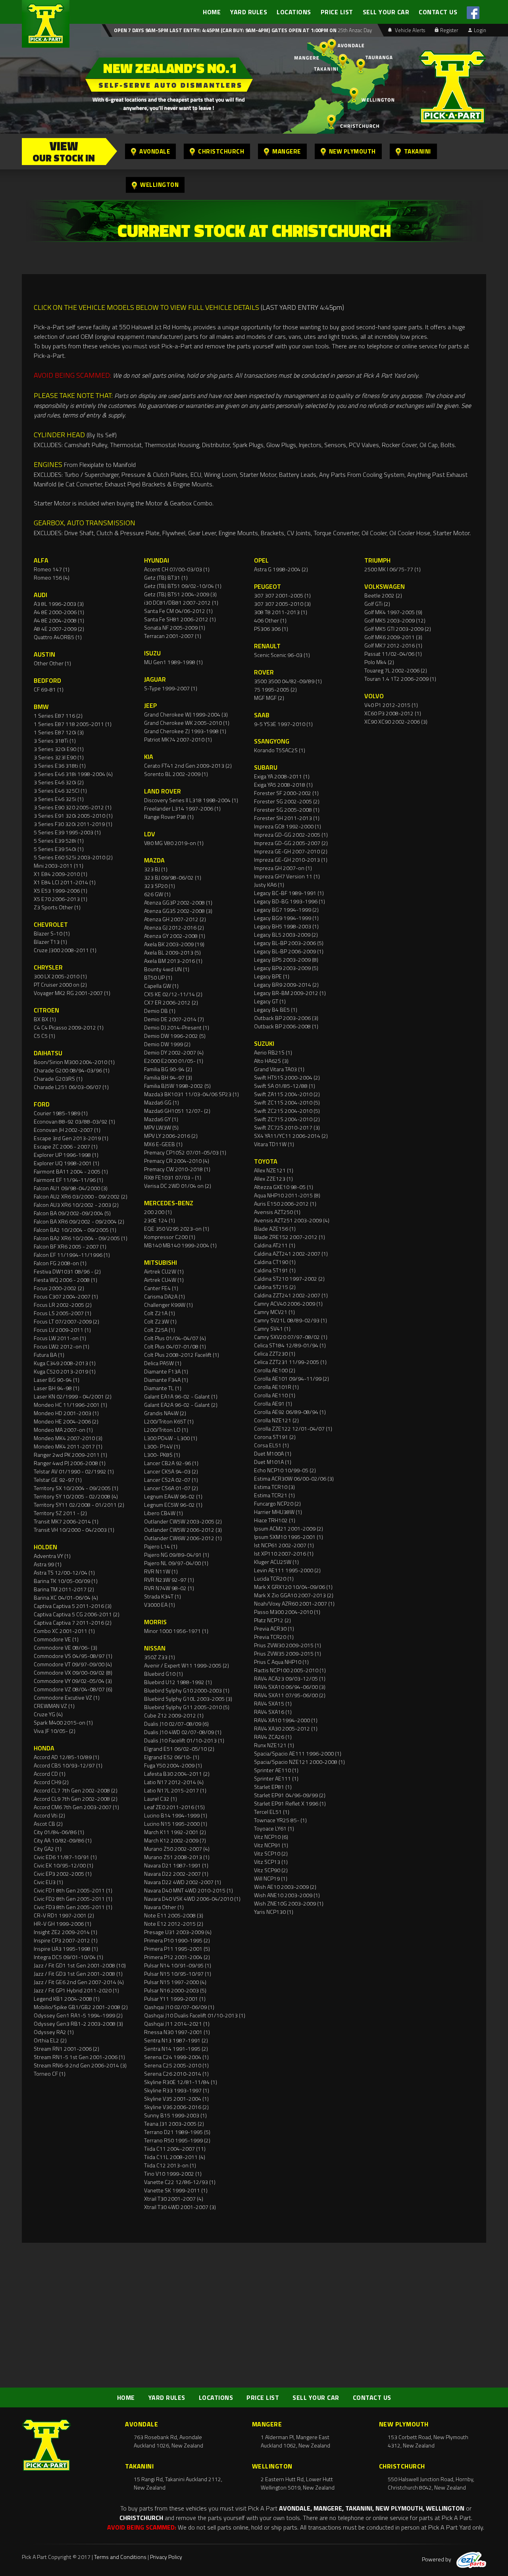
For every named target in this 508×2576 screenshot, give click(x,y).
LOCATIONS (294, 12)
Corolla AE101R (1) (276, 1387)
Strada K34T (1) (163, 1596)
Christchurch (221, 151)
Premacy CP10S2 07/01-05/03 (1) (185, 1152)
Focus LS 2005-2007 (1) (63, 1313)
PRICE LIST (337, 12)
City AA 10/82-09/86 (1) (63, 1840)
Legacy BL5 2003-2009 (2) (286, 935)
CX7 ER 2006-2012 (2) (171, 1002)
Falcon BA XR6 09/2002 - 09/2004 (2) (79, 1221)
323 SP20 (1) (160, 886)
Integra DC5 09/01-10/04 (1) (68, 1957)
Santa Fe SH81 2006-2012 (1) (180, 619)
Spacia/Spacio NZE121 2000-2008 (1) (299, 1762)
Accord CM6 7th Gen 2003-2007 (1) (76, 1807)
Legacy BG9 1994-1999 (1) (286, 918)
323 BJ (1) (156, 869)
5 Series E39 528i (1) (59, 840)
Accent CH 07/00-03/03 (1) (177, 569)
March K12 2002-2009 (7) (175, 1840)
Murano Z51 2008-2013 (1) (177, 1857)
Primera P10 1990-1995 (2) (177, 1940)
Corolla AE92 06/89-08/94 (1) (290, 1412)
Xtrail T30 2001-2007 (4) (174, 2199)
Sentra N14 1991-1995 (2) (176, 2049)
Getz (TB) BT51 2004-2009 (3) (180, 594)
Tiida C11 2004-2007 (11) (175, 2149)
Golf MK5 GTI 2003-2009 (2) (398, 629)
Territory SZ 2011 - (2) (60, 1513)
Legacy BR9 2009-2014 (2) (286, 984)
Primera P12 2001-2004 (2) (177, 1957)
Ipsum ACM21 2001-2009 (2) (289, 1528)
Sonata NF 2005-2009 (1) (175, 627)
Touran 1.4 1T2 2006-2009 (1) (400, 679)
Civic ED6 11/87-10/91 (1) (65, 1857)
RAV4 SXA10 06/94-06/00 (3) (290, 1687)
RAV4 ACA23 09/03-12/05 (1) (290, 1678)
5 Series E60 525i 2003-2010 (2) (73, 857)
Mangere (287, 151)
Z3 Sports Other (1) (57, 907)
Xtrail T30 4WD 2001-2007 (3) (180, 2207)
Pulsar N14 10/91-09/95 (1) (178, 1965)
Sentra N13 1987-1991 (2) (176, 2040)
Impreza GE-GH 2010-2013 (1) (291, 860)
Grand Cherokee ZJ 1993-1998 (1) (185, 731)
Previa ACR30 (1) (274, 1628)
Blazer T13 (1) (50, 942)
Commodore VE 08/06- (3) (65, 1647)
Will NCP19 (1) (271, 1878)
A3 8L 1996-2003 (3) (59, 604)
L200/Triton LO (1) (166, 1430)
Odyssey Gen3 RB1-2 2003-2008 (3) (78, 2024)
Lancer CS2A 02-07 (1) (171, 1480)
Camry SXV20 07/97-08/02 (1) (291, 1337)
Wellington (159, 185)
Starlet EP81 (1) (273, 1787)
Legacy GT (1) (270, 1001)
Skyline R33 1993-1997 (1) (177, 2090)
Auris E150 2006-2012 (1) (285, 1203)
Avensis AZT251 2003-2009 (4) (292, 1220)
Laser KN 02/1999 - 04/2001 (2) (73, 1396)
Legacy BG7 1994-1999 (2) (286, 910)
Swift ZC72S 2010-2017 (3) (287, 1127)
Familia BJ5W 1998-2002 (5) (177, 1086)
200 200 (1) (158, 1212)
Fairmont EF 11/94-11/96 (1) (68, 1180)
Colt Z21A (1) (160, 1313)
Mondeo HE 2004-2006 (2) (66, 1421)
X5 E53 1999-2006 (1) (61, 890)
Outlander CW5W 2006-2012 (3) (183, 1530)
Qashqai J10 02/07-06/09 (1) (179, 2007)
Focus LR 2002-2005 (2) (63, 1305)
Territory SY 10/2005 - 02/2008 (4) (76, 1496)
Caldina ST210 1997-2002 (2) (289, 1278)
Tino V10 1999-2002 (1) (173, 2174)
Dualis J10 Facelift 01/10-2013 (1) (184, 1740)
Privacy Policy (166, 2557)
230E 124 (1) (160, 1220)
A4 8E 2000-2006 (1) (59, 612)
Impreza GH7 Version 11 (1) (287, 876)
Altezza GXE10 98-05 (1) (284, 1187)
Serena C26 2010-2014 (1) (176, 2074)
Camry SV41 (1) (272, 1328)
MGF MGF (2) (269, 698)
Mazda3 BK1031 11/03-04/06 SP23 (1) (191, 1094)
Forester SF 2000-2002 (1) (286, 793)
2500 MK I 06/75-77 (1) (393, 569)
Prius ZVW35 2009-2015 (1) (288, 1653)
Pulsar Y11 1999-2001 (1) (175, 1999)
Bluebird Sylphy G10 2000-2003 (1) (187, 1690)
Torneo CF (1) (50, 2074)
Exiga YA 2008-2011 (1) (282, 776)
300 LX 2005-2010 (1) (60, 976)
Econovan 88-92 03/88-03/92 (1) (74, 1121)
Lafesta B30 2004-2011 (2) (177, 1774)
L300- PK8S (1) (162, 1455)
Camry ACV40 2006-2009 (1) (288, 1303)
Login (480, 30)
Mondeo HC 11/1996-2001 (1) (70, 1405)
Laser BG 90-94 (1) (57, 1380)
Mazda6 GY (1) (161, 1119)
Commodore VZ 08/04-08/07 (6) (73, 1689)
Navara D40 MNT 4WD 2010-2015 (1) (189, 1890)
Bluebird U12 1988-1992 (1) (178, 1682)
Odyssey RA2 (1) (54, 2032)
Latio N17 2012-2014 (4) (174, 1782)
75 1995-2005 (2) (275, 689)
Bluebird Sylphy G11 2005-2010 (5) (187, 1707)
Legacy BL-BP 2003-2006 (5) (289, 943)
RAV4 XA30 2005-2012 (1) (286, 1728)
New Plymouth (352, 151)
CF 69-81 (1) (49, 689)
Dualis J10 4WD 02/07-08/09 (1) (183, 1732)
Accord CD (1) (50, 1774)
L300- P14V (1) (162, 1446)
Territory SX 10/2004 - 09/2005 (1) (76, 1488)
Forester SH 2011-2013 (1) (287, 818)
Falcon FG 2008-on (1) (60, 1263)
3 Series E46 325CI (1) (60, 790)
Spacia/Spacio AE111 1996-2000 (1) (298, 1753)
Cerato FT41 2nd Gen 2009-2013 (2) (188, 766)
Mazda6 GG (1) (162, 1102)
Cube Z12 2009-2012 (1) (174, 1715)
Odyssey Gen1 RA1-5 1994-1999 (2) (78, 2015)
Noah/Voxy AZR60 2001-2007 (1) (294, 1603)
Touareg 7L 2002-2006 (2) (396, 670)
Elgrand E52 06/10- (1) (172, 1757)
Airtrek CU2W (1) (164, 1271)
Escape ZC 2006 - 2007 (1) (66, 1146)
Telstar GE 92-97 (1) (58, 1480)
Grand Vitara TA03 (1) (279, 1069)
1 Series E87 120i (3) (59, 732)
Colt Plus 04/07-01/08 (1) (175, 1346)
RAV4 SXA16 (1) (273, 1712)
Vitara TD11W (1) (274, 1144)
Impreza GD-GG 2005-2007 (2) (291, 843)
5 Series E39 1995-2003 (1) (67, 832)
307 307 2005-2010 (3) (282, 604)
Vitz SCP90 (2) (271, 1870)
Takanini (418, 151)
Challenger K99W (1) (168, 1305)
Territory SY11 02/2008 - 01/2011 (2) (79, 1505)
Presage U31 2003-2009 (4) (178, 1932)
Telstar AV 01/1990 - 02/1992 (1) (74, 1471)
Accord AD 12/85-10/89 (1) (66, 1757)
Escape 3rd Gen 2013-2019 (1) (71, 1138)
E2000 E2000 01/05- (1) (174, 1061)
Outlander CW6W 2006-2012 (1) (183, 1538)
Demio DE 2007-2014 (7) (174, 1019)
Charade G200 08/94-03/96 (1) (72, 1070)
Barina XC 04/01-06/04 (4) (66, 1597)
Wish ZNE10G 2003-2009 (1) (289, 1903)
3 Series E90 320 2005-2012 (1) (73, 807)
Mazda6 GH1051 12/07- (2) (177, 1111)
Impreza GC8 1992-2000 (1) (288, 826)
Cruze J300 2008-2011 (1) (65, 950)
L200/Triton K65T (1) (169, 1421)
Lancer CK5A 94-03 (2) (171, 1471)
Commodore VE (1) (56, 1639)
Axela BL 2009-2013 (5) (172, 952)
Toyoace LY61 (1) (274, 1828)
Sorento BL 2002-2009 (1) (176, 774)
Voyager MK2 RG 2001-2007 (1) (72, 993)
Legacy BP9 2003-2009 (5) (286, 968)
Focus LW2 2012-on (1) (62, 1346)
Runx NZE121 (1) (274, 1745)
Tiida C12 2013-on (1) (170, 2165)
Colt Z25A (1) (160, 1330)
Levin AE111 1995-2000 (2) (287, 1570)
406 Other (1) (270, 620)
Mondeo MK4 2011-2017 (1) (68, 1446)
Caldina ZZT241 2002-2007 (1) (291, 1295)
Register (449, 30)
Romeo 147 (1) (52, 569)
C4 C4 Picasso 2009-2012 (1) (69, 1027)
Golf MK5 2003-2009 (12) (395, 620)
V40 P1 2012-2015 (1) (391, 705)
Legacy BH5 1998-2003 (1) (286, 926)
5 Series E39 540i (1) (59, 849)
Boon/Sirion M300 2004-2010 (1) (74, 1062)
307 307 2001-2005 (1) (282, 595)
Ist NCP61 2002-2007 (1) (284, 1545)
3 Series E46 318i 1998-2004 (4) (73, 774)
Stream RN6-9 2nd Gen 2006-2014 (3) (80, 2065)
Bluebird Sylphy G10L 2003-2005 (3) (188, 1699)
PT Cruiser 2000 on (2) (60, 984)
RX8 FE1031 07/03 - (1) (173, 1177)
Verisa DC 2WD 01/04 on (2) (178, 1186)
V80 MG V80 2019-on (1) (174, 843)
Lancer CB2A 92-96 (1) (171, 1463)
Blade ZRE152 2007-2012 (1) (290, 1237)
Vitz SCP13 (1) (271, 1862)
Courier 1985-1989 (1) (61, 1113)
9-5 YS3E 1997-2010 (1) (283, 724)
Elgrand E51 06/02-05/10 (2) (179, 1749)
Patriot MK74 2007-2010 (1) (178, 739)
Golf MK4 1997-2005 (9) (393, 612)
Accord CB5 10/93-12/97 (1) (68, 1765)
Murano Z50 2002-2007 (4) (177, 1849)
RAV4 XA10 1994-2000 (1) (286, 1720)
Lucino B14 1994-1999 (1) (176, 1815)
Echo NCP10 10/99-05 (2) (285, 1470)
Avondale (155, 151)
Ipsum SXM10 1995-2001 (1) (289, 1537)
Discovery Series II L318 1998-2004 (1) (191, 800)
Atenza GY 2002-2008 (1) (175, 936)
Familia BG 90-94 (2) (168, 1069)
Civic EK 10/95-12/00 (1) (63, 1865)
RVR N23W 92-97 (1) (169, 1580)
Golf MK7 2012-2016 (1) (393, 645)
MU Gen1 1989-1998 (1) (173, 662)
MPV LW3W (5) (161, 1127)
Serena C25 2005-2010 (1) (176, 2065)
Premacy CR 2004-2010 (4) (177, 1161)
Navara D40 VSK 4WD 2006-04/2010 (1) (192, 1899)
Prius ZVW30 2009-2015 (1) (288, 1645)
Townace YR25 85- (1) (280, 1820)
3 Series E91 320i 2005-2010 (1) (73, 815)
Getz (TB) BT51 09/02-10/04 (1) (183, 586)
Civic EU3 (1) (48, 1882)
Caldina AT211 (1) (275, 1245)
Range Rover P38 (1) (169, 817)
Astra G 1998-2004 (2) (281, 569)
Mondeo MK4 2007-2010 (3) (68, 1438)
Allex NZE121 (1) (274, 1170)
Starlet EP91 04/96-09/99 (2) (290, 1795)
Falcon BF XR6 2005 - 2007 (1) (70, 1246)
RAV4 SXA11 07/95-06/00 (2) (290, 1695)
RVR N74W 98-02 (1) (169, 1588)
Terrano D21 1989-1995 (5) (177, 2132)
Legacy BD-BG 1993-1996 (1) (290, 901)
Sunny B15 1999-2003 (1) (175, 2115)
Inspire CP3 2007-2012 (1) (66, 1940)
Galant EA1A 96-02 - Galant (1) (181, 1396)
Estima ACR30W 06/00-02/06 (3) (294, 1478)
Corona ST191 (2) (275, 1437)
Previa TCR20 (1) (274, 1637)
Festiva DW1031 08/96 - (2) (67, 1271)
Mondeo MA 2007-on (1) (63, 1430)
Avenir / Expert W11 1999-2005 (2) (187, 1665)
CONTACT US (438, 12)
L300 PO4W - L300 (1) (171, 1438)
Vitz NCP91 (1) (271, 1845)
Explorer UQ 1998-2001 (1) (66, 1163)
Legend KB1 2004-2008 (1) (67, 1999)
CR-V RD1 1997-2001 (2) (64, 1915)
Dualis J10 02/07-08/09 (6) (176, 1724)
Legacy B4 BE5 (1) (276, 1009)
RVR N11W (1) (161, 1571)
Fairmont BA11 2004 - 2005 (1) (71, 1171)
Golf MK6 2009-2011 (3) (393, 637)
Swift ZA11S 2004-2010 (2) (287, 1094)
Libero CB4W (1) (164, 1513)
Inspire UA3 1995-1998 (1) (66, 1949)
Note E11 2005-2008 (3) (174, 1915)
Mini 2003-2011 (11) (59, 865)
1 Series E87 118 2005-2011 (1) (73, 724)
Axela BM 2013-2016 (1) (173, 961)
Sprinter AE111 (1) (276, 1778)
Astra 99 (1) (48, 1564)
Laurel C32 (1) (161, 1799)
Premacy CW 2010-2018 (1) (177, 1169)
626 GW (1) (157, 894)
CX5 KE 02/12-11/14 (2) (173, 994)
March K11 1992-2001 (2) (175, 1832)
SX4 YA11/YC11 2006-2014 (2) (291, 1136)
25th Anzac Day (354, 30)
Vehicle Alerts (409, 30)
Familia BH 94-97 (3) (168, 1077)
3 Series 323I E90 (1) (59, 757)
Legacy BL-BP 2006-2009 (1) (289, 951)
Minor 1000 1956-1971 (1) (176, 1631)
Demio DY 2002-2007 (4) (174, 1052)
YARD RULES (249, 12)
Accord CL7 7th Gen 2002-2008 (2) (76, 1790)
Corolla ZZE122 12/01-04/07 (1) (293, 1428)
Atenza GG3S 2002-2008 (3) (178, 911)
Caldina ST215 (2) (275, 1287)
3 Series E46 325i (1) (59, 799)
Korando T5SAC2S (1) (280, 750)
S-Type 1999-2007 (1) (171, 688)
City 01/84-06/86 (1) (59, 1832)
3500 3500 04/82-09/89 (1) (288, 681)
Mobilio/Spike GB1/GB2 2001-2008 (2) (81, 2007)
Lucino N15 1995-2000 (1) (176, 1824)
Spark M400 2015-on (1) (63, 1722)
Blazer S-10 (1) (52, 933)
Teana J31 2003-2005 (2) (174, 2124)
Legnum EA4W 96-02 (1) (173, 1496)
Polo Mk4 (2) (379, 662)
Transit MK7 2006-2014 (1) (66, 1521)
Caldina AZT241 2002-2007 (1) (291, 1253)
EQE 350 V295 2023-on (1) (177, 1228)
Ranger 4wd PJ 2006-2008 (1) (70, 1463)
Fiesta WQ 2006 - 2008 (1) (65, 1280)
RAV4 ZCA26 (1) (273, 1737)
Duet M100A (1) (273, 1453)
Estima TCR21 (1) (274, 1495)
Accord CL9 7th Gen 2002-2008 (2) (76, 1799)
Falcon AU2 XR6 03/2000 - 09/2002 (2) (81, 1196)
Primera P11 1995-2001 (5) (177, 1949)
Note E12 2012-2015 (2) (174, 1924)
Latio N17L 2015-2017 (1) (175, 1790)
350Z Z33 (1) (160, 1657)
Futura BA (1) (49, 1355)
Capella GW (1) (161, 986)
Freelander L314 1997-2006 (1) (182, 808)
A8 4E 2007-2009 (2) (59, 629)
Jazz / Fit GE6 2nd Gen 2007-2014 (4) (79, 1982)
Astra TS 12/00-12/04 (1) (64, 1572)
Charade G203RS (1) (58, 1079)
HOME (212, 12)
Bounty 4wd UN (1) (167, 969)
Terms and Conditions (120, 2557)
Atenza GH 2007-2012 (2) (175, 919)
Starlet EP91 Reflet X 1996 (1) (290, 1803)
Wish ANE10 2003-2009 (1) (287, 1895)
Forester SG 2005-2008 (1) (287, 810)
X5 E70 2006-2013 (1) (61, 899)
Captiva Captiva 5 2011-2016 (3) (73, 1606)
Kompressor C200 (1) (170, 1237)
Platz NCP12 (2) (272, 1620)
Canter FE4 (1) (161, 1288)
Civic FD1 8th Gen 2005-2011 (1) (73, 1890)
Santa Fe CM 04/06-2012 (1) (178, 611)
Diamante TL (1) (163, 1388)
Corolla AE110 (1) (275, 1395)
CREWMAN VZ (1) (54, 1706)
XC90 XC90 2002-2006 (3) (396, 721)
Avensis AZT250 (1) (277, 1212)
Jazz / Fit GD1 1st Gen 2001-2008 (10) (80, 1965)
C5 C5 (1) (44, 1036)
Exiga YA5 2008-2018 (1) (283, 785)
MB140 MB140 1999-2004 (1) (180, 1245)
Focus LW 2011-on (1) (60, 1338)
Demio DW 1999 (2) (167, 1044)
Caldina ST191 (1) (275, 1270)
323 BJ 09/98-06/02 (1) (173, 877)
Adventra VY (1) (52, 1556)
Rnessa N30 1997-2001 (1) (177, 2032)
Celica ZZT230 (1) (275, 1353)
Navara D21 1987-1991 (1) (176, 1865)
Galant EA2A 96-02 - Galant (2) (181, 1405)
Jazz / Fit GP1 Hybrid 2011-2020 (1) (76, 1990)
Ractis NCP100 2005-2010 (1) (290, 1670)
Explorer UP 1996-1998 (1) (66, 1155)
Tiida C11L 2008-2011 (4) (175, 2157)
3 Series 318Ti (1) (55, 741)
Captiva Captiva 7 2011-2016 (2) (73, 1622)
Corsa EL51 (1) (271, 1445)
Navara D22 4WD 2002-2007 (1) (183, 1882)
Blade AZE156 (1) (275, 1228)
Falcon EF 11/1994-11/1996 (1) (72, 1255)
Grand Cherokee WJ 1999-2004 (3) (186, 714)
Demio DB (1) (160, 1011)
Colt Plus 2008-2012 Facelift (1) (182, 1355)
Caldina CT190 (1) (275, 1262)
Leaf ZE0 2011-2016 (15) (174, 1807)
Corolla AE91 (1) (273, 1403)
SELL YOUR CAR (386, 12)
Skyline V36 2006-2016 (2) (176, 2107)
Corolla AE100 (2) (275, 1370)
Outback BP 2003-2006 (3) (286, 1018)
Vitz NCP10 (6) (271, 1837)
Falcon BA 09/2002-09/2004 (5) (72, 1213)
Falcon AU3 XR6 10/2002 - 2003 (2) (76, 1205)
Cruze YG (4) (48, 1714)
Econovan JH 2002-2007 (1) (67, 1130)
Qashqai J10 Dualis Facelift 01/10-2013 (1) (195, 2015)
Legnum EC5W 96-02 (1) (173, 1505)
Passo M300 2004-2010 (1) (287, 1612)
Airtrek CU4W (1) (164, 1280)
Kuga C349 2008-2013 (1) (65, 1363)
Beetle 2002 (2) (383, 595)
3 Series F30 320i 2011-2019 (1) (73, 824)
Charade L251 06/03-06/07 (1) (71, 1087)
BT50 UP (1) (158, 977)
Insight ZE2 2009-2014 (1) (65, 1932)
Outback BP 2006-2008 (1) (286, 1026)
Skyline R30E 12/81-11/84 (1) (181, 2082)
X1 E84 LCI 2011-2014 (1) (65, 882)
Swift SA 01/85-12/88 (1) (285, 1086)
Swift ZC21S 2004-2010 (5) (287, 1111)
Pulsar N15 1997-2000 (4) (175, 1982)
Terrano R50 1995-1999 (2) (177, 2140)
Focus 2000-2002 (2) (59, 1288)
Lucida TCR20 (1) (274, 1578)
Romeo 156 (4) (52, 577)
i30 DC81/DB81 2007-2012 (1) (181, 602)
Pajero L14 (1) (161, 1546)
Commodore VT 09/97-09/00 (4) (73, 1664)
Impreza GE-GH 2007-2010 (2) (291, 851)
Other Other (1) (52, 663)
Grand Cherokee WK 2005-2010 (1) (187, 723)
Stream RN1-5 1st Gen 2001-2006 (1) (79, 2057)
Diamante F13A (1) (166, 1371)
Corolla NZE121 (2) (276, 1420)
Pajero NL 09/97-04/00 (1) (176, 1563)
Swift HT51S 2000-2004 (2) (287, 1077)
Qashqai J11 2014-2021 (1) (177, 2024)
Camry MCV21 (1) (274, 1312)
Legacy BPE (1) (272, 976)
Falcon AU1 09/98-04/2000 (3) (71, 1188)
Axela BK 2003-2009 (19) (174, 944)
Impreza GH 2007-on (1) (283, 868)
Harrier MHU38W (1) (278, 1512)
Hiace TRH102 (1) (275, 1520)
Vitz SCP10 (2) (271, 1853)
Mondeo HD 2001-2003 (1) (66, 1413)
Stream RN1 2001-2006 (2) (66, 2049)
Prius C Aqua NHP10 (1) (281, 1662)
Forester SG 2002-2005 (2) (287, 801)
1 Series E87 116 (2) (58, 716)
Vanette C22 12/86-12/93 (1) (180, 2182)
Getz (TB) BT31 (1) (166, 577)
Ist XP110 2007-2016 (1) (284, 1553)
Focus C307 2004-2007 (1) (66, 1296)
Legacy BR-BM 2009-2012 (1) (290, 993)
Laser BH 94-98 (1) (57, 1388)
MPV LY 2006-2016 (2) (171, 1136)
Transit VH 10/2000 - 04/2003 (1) (74, 1530)
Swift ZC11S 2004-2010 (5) (287, 1102)
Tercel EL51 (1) (272, 1812)
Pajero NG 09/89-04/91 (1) (177, 1555)
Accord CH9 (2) (51, 1782)
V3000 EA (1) (160, 1605)
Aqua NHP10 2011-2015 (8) (287, 1195)
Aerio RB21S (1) (273, 1052)
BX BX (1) (45, 1019)
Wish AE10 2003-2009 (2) (285, 1887)
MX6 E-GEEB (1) (163, 1144)
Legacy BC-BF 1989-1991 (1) (289, 893)
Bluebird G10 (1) (164, 1674)
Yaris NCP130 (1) (274, 1912)
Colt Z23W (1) (160, 1321)
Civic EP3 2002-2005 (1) (63, 1874)
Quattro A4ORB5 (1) (58, 637)
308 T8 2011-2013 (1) (281, 612)
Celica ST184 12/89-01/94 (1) (290, 1345)
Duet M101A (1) (273, 1462)
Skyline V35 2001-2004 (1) (176, 2099)
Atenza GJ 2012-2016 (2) (174, 927)
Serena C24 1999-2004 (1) (176, 2057)
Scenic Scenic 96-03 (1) (282, 655)
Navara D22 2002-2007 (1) (176, 1874)
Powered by (437, 2559)
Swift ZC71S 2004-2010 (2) (287, 1119)
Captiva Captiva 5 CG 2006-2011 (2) (77, 1614)
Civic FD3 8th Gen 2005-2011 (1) (73, 1907)
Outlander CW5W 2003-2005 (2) (183, 1521)
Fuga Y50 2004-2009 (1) (173, 1765)
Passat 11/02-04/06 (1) (393, 654)
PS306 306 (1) (271, 629)
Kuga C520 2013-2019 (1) (65, 1371)
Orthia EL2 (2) (50, 2040)
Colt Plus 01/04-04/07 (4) (175, 1338)
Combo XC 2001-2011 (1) (64, 1631)
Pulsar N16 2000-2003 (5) (175, 1990)
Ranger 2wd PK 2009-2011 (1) (70, 1455)
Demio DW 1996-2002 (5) (175, 1036)
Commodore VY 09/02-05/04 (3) (73, 1681)
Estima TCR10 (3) (274, 1487)
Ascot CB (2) (48, 1824)
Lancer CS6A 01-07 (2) (171, 1488)
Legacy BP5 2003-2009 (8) (286, 960)
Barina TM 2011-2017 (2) (64, 1589)
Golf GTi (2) (377, 604)
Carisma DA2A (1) (165, 1296)
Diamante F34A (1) (166, 1380)
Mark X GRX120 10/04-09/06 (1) (293, 1587)
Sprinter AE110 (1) (276, 1770)
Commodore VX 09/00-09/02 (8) (73, 1672)
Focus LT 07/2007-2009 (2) (66, 1321)
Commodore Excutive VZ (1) (67, 1697)
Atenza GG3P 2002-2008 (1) (178, 902)
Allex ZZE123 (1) (273, 1179)
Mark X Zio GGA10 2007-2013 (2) (294, 1595)
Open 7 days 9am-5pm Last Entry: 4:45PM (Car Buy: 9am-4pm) (192, 30)
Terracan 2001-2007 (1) (173, 636)
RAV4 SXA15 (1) (273, 1703)
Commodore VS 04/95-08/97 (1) (73, 1656)
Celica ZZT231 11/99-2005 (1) (290, 1362)
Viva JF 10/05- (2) (55, 1731)
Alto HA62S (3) (271, 1061)
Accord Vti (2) (49, 1815)
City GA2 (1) (48, 1849)
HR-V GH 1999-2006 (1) (63, 1924)
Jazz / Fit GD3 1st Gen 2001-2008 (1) (78, 1974)
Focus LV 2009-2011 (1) (62, 1330)
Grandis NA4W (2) (165, 1413)
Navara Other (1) (164, 1907)
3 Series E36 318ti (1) (60, 766)
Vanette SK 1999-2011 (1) (176, 2190)
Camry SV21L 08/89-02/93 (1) (291, 1320)
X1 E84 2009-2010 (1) (61, 874)
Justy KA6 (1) (269, 885)
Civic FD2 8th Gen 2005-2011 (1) (73, 1899)
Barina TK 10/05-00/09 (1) (66, 1581)
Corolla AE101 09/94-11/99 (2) (292, 1378)
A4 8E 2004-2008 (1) (59, 620)
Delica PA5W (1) (163, 1363)
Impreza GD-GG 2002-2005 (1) (291, 835)
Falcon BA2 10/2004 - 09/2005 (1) (75, 1230)
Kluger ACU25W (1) (276, 1562)
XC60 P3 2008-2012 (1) (393, 713)
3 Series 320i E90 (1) (59, 749)
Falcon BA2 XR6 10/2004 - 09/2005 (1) (81, 1238)
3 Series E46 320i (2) (59, 782)
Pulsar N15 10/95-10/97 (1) (178, 1974)
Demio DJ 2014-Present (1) (177, 1027)
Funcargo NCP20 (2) (277, 1503)
